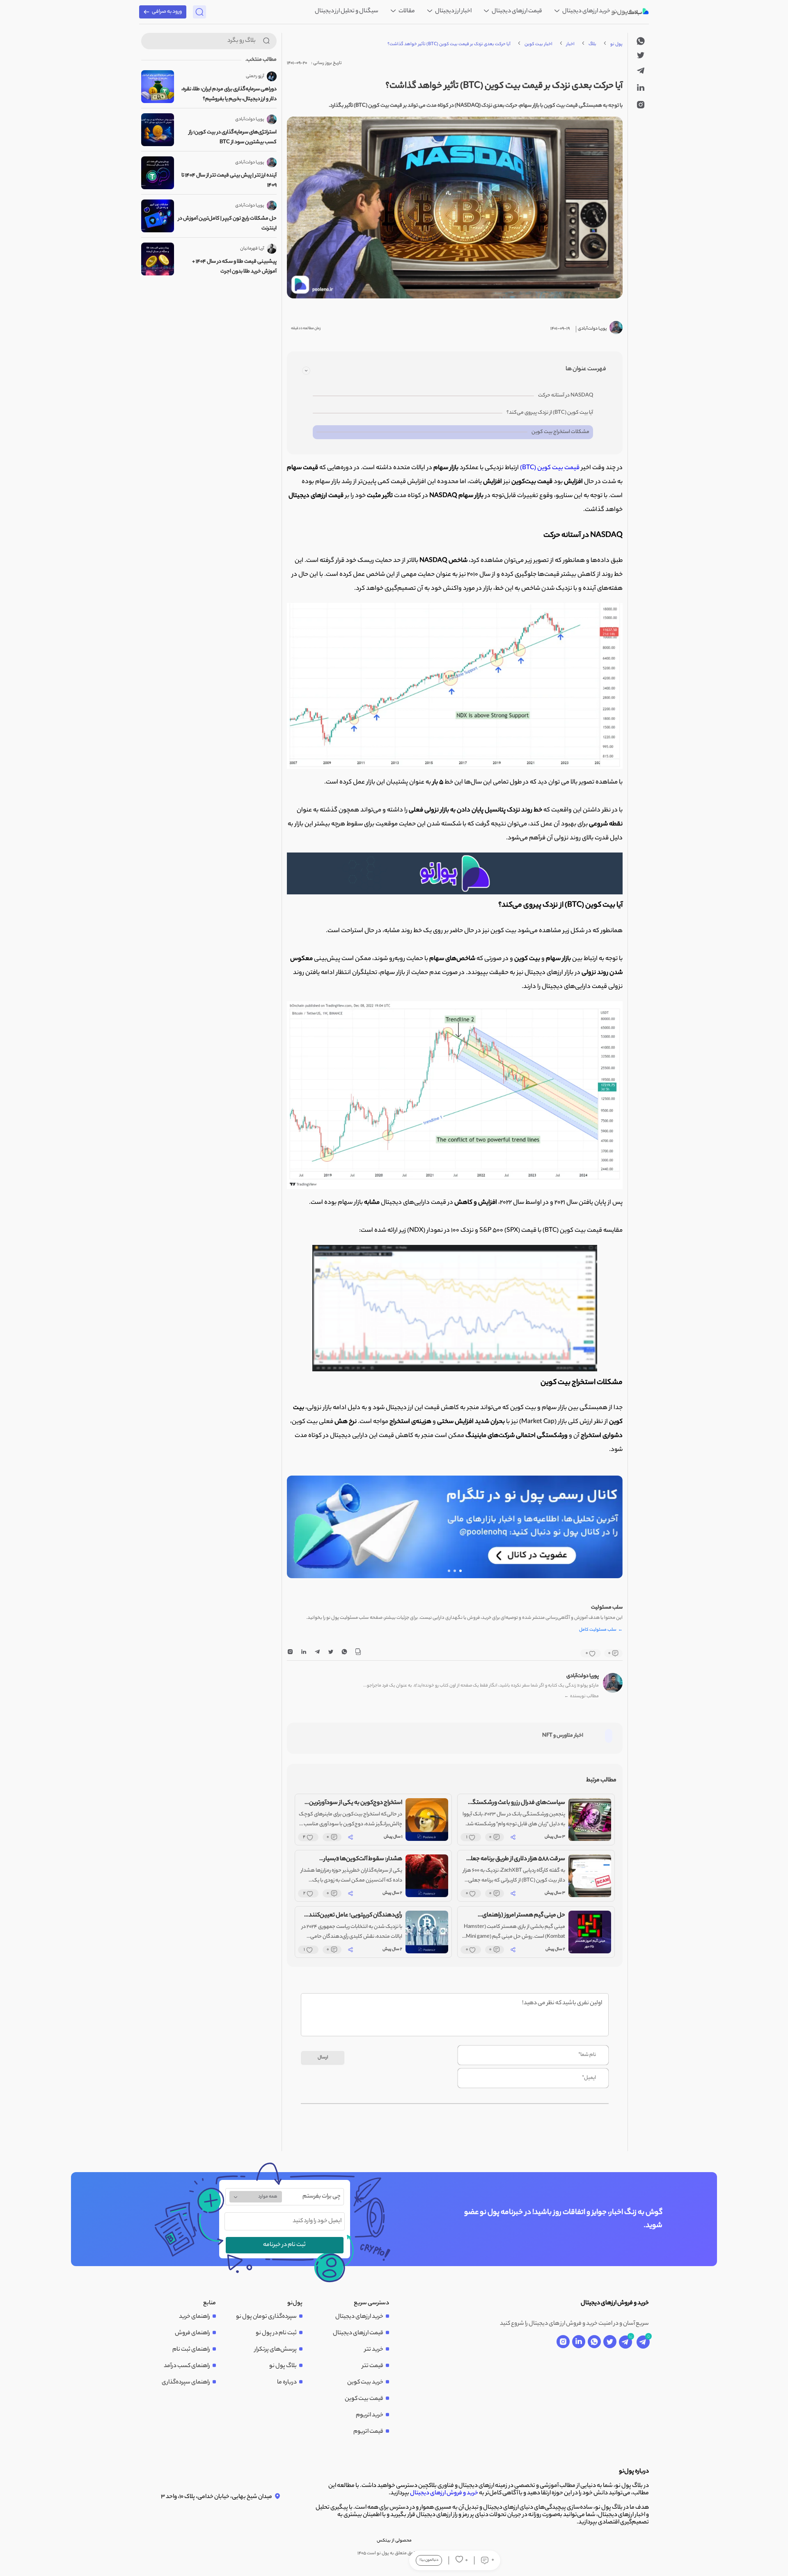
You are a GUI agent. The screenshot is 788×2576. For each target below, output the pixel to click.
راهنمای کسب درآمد (187, 2366)
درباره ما (287, 2383)
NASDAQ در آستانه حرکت (566, 395)
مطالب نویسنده (582, 1697)
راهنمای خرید (195, 2317)
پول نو (616, 44)
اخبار (570, 44)
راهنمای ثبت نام (191, 2350)
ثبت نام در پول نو (276, 2333)
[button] (460, 1571)
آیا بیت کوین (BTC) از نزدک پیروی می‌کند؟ (550, 413)
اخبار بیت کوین (538, 44)
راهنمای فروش (192, 2333)
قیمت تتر (373, 2366)
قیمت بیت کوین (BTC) (550, 468)
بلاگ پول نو (283, 2366)
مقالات (406, 11)
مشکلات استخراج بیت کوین (560, 432)
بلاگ (592, 44)
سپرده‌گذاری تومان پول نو (266, 2317)
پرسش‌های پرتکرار (276, 2350)
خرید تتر (374, 2350)
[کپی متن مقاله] (358, 1653)
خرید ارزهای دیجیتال (586, 11)
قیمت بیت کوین (364, 2399)
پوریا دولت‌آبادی (583, 1676)
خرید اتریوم (370, 2416)
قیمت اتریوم (368, 2432)
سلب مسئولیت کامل (601, 1630)
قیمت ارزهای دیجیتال (517, 11)
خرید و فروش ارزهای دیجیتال (444, 2493)
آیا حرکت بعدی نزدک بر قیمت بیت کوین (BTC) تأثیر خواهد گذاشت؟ (449, 44)
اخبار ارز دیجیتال (453, 11)
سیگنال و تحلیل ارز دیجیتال (347, 11)
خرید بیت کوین (365, 2383)
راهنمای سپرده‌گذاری (186, 2383)
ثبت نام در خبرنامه (284, 2245)
